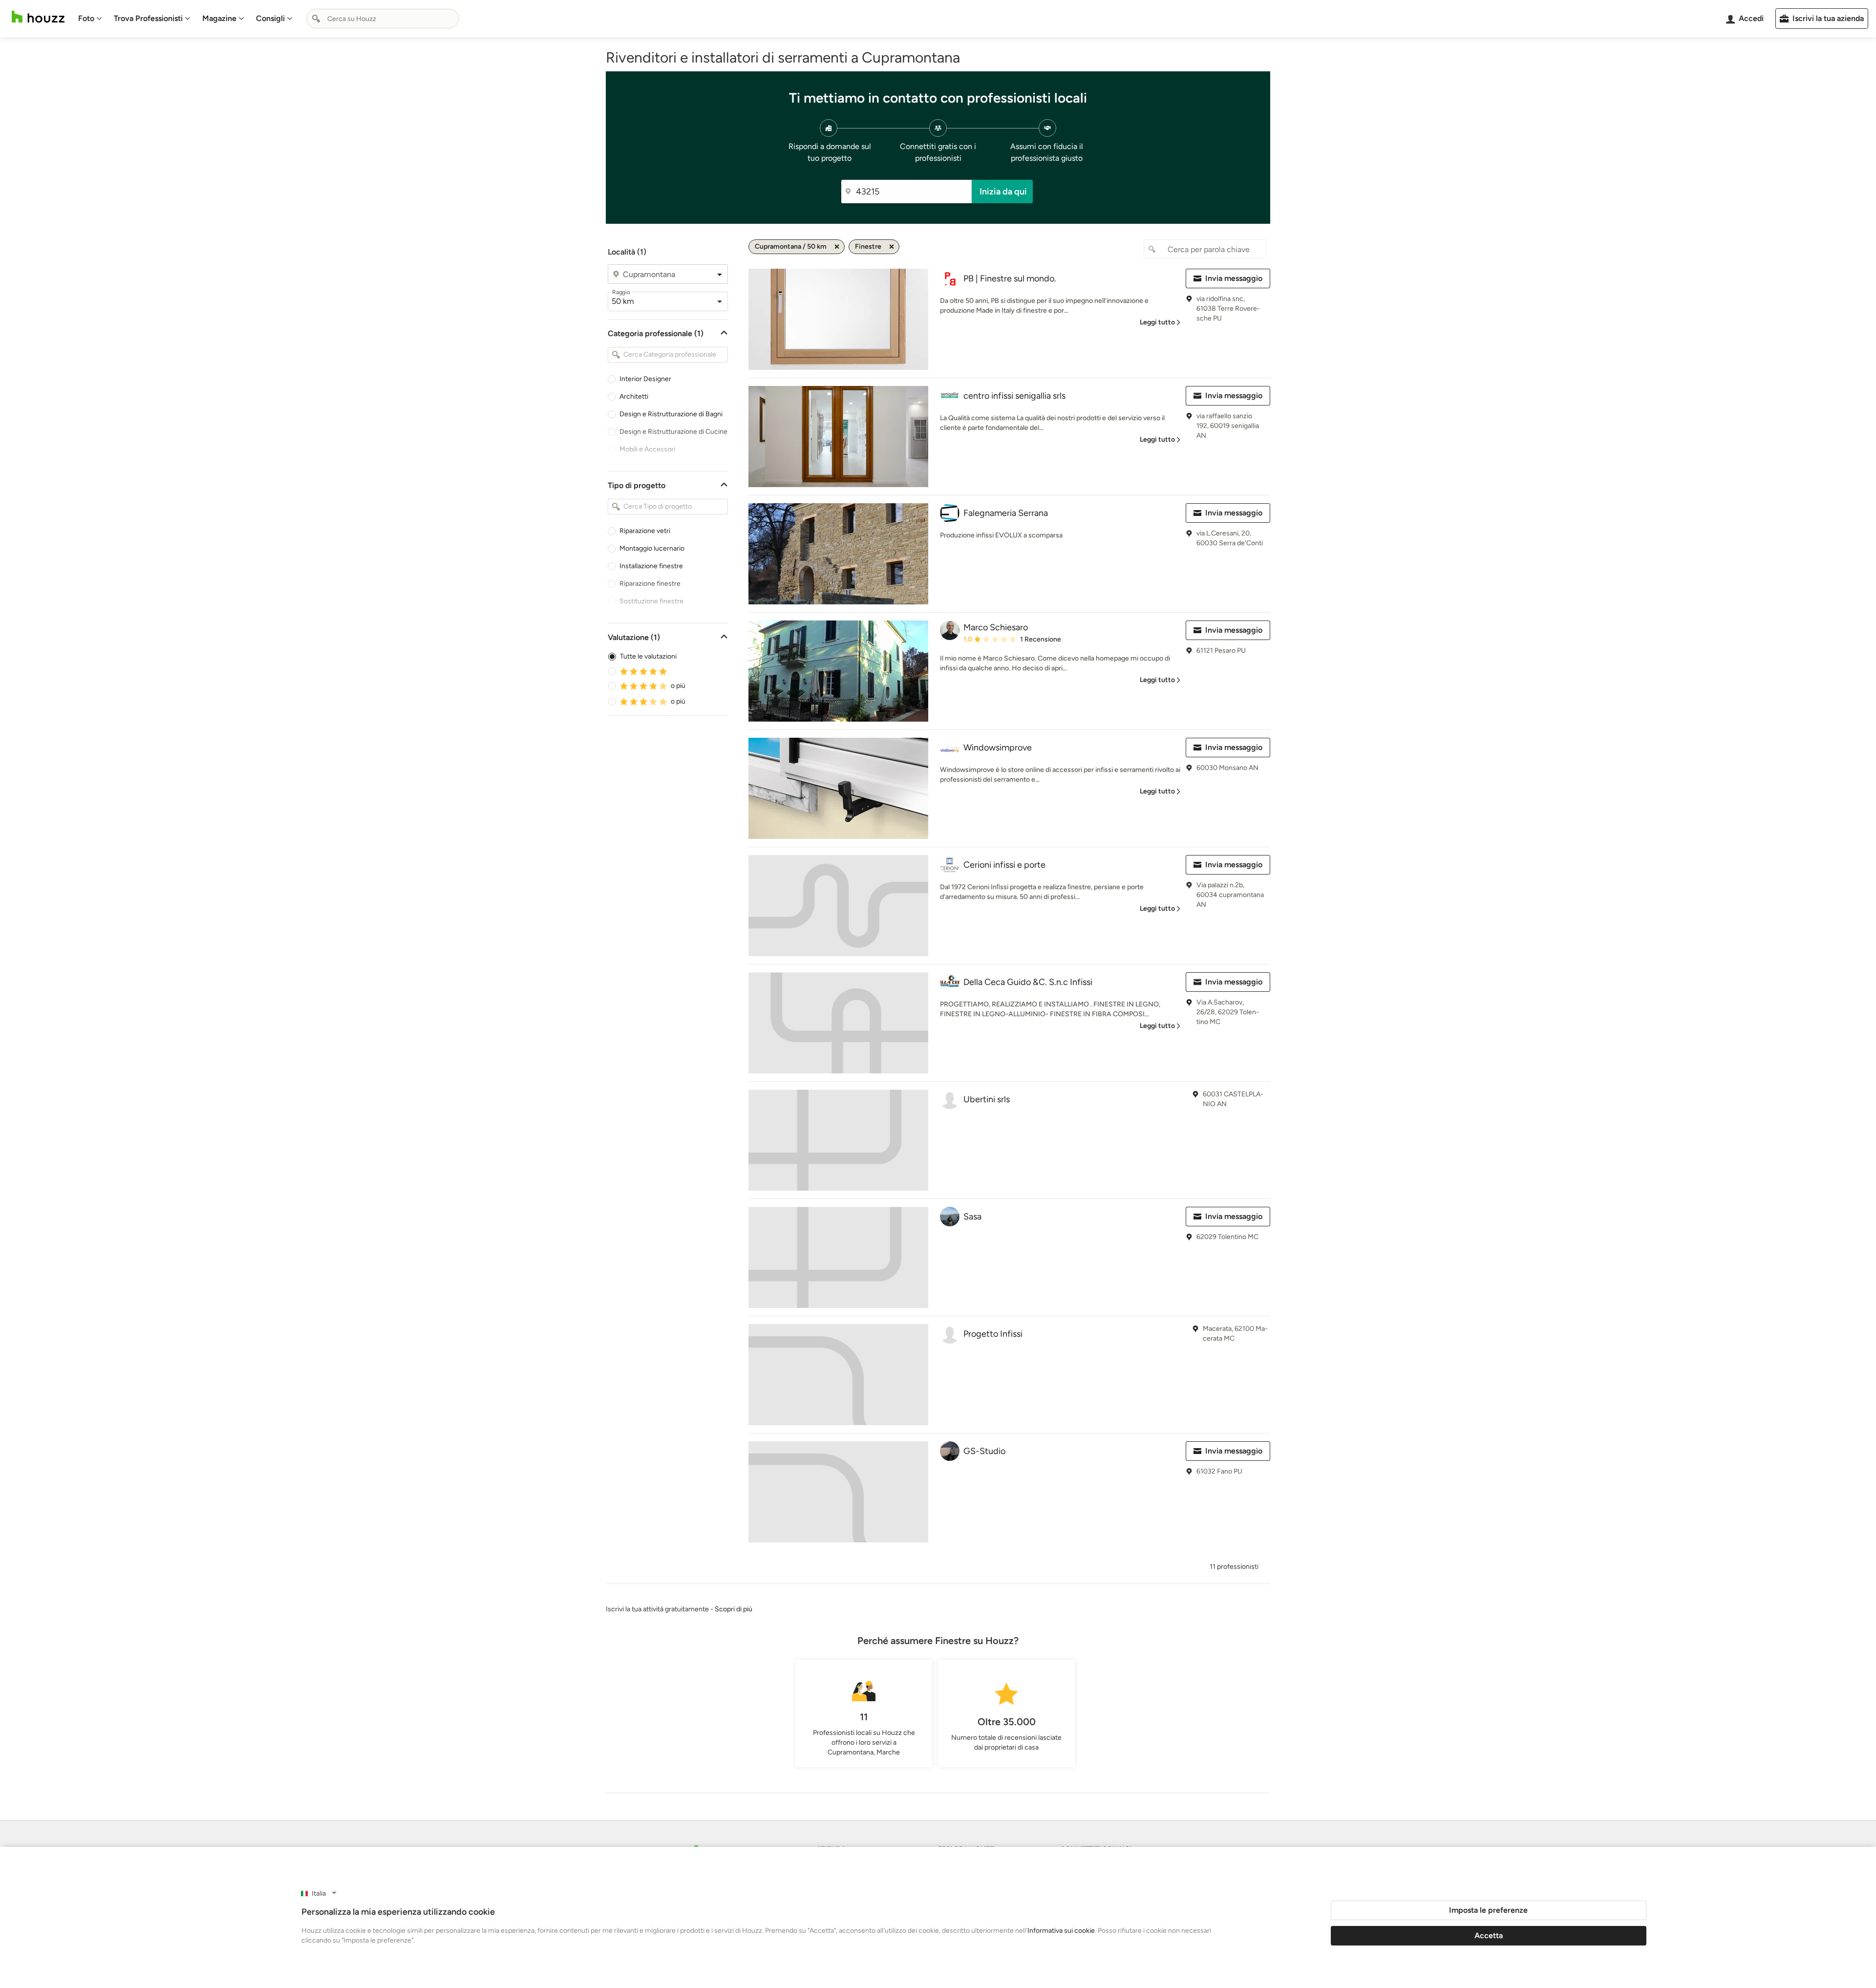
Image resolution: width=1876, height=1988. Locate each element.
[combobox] (383, 19)
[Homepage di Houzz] (38, 17)
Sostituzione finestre (651, 601)
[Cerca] (316, 19)
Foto (86, 18)
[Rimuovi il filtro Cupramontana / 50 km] (837, 247)
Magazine (219, 18)
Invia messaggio (1234, 278)
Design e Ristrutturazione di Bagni (671, 414)
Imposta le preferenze (1488, 1910)
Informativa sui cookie (1061, 1931)
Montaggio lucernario (652, 548)
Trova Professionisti (148, 18)
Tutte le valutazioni (648, 656)
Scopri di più (734, 1609)
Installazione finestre (651, 566)
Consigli (270, 18)
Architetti (634, 396)
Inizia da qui (1003, 192)
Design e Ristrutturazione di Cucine (673, 432)
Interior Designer (645, 379)
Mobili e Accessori (647, 449)
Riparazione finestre (650, 584)
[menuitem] (90, 19)
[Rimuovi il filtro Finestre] (892, 247)
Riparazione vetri (645, 531)
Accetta (1489, 1935)
